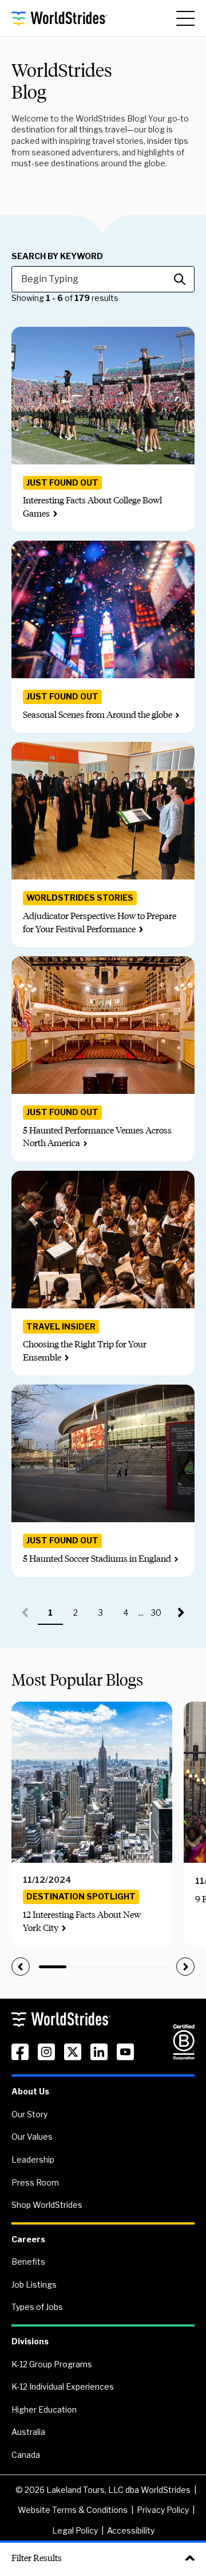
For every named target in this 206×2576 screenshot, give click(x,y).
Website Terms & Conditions (73, 2510)
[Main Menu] (185, 18)
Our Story (29, 2114)
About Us (30, 2091)
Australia (28, 2432)
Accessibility (131, 2530)
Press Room (35, 2182)
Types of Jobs (37, 2307)
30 (160, 1616)
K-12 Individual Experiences (63, 2387)
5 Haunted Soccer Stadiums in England (97, 1559)
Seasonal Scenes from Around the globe (98, 715)
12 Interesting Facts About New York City (82, 1921)
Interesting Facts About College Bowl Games (92, 507)
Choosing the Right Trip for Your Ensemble (85, 1350)
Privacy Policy (163, 2510)
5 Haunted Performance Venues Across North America (97, 1137)
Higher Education (44, 2409)
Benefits (28, 2262)
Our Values (32, 2137)
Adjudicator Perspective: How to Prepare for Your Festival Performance (100, 922)
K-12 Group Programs (52, 2364)
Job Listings (34, 2284)
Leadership (33, 2159)
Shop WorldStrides (47, 2205)
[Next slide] (185, 1967)
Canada (26, 2455)
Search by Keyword (57, 256)
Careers (28, 2239)
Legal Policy (75, 2530)
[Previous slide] (21, 1967)
